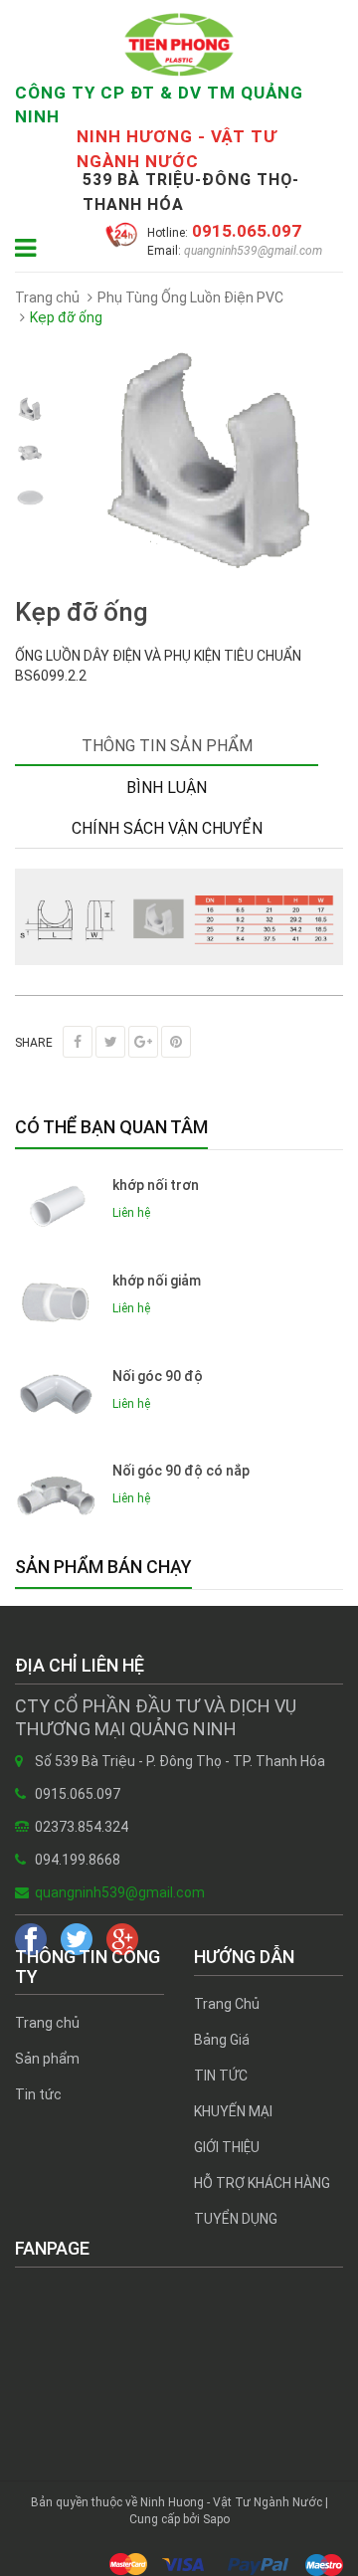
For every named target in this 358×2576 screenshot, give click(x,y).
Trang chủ (47, 2023)
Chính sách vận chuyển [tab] (167, 828)
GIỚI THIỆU (227, 2147)
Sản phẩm (47, 2059)
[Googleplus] (143, 1042)
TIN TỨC (221, 2076)
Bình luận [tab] (167, 788)
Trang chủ (47, 297)
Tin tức (38, 2094)
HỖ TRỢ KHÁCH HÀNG (262, 2183)
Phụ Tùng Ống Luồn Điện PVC (190, 297)
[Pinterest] (176, 1042)
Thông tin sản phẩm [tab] (167, 746)
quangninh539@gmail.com (252, 251)
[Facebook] (78, 1042)
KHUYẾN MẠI (233, 2111)
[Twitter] (110, 1042)
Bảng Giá (222, 2040)
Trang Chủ (227, 2004)
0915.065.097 (245, 231)
